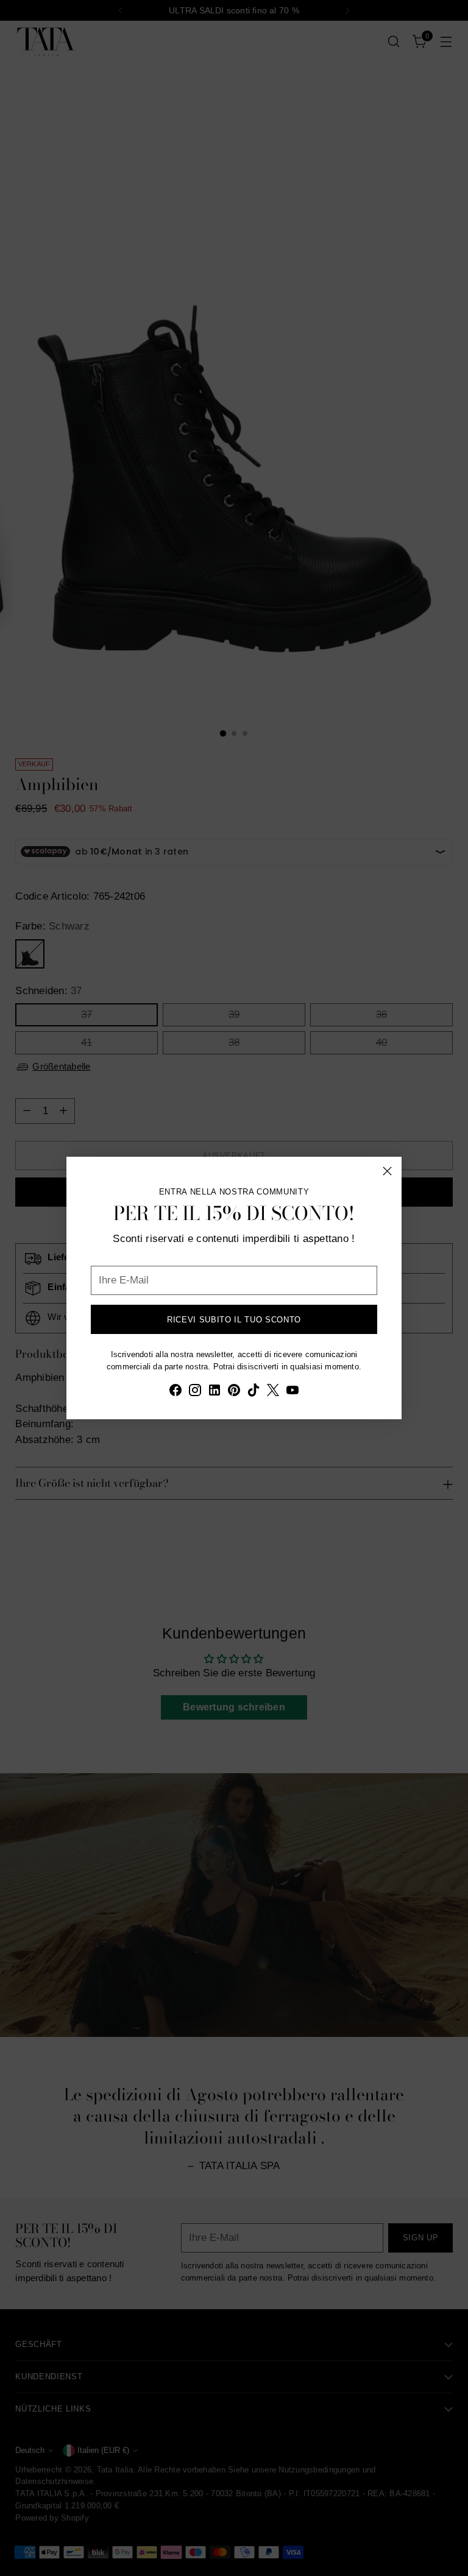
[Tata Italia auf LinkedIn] (214, 1392)
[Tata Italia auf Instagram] (195, 1392)
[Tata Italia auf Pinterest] (234, 1392)
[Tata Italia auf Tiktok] (253, 1392)
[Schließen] (387, 1171)
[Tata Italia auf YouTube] (292, 1392)
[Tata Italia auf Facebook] (175, 1392)
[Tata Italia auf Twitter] (273, 1392)
